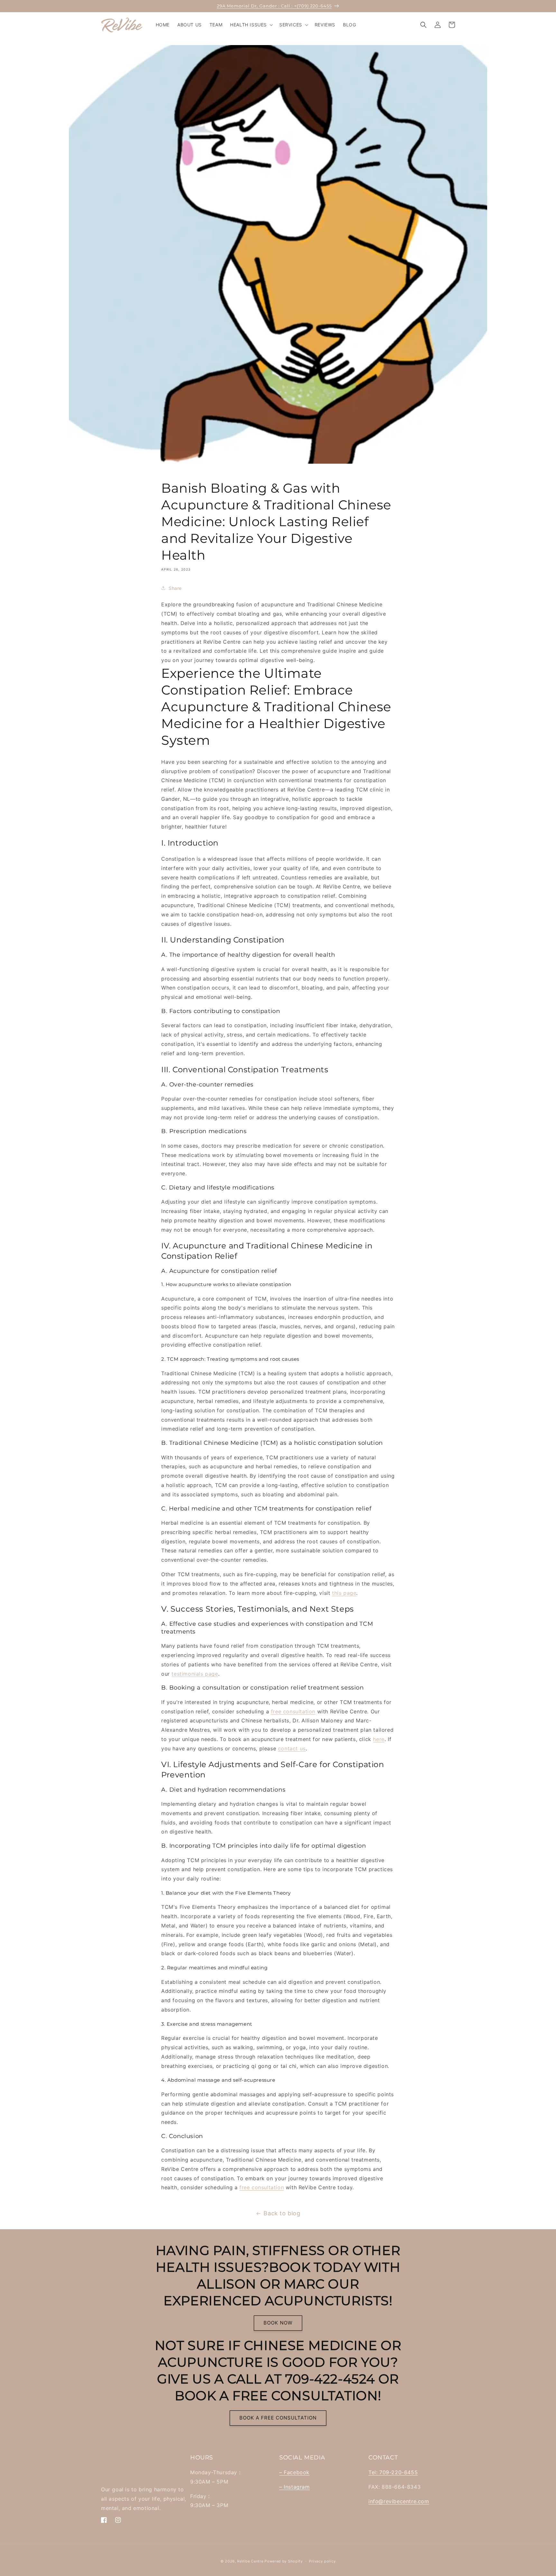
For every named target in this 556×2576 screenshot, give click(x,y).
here (379, 1739)
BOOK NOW (278, 2323)
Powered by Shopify (284, 2561)
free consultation (293, 1711)
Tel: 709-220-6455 (393, 2472)
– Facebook (294, 2472)
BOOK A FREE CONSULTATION (278, 2418)
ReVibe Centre (250, 2561)
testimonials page (195, 1674)
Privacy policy (322, 2561)
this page (344, 1593)
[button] (251, 25)
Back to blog (282, 2213)
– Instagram (295, 2487)
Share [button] (175, 588)
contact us (292, 1748)
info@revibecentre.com (399, 2501)
